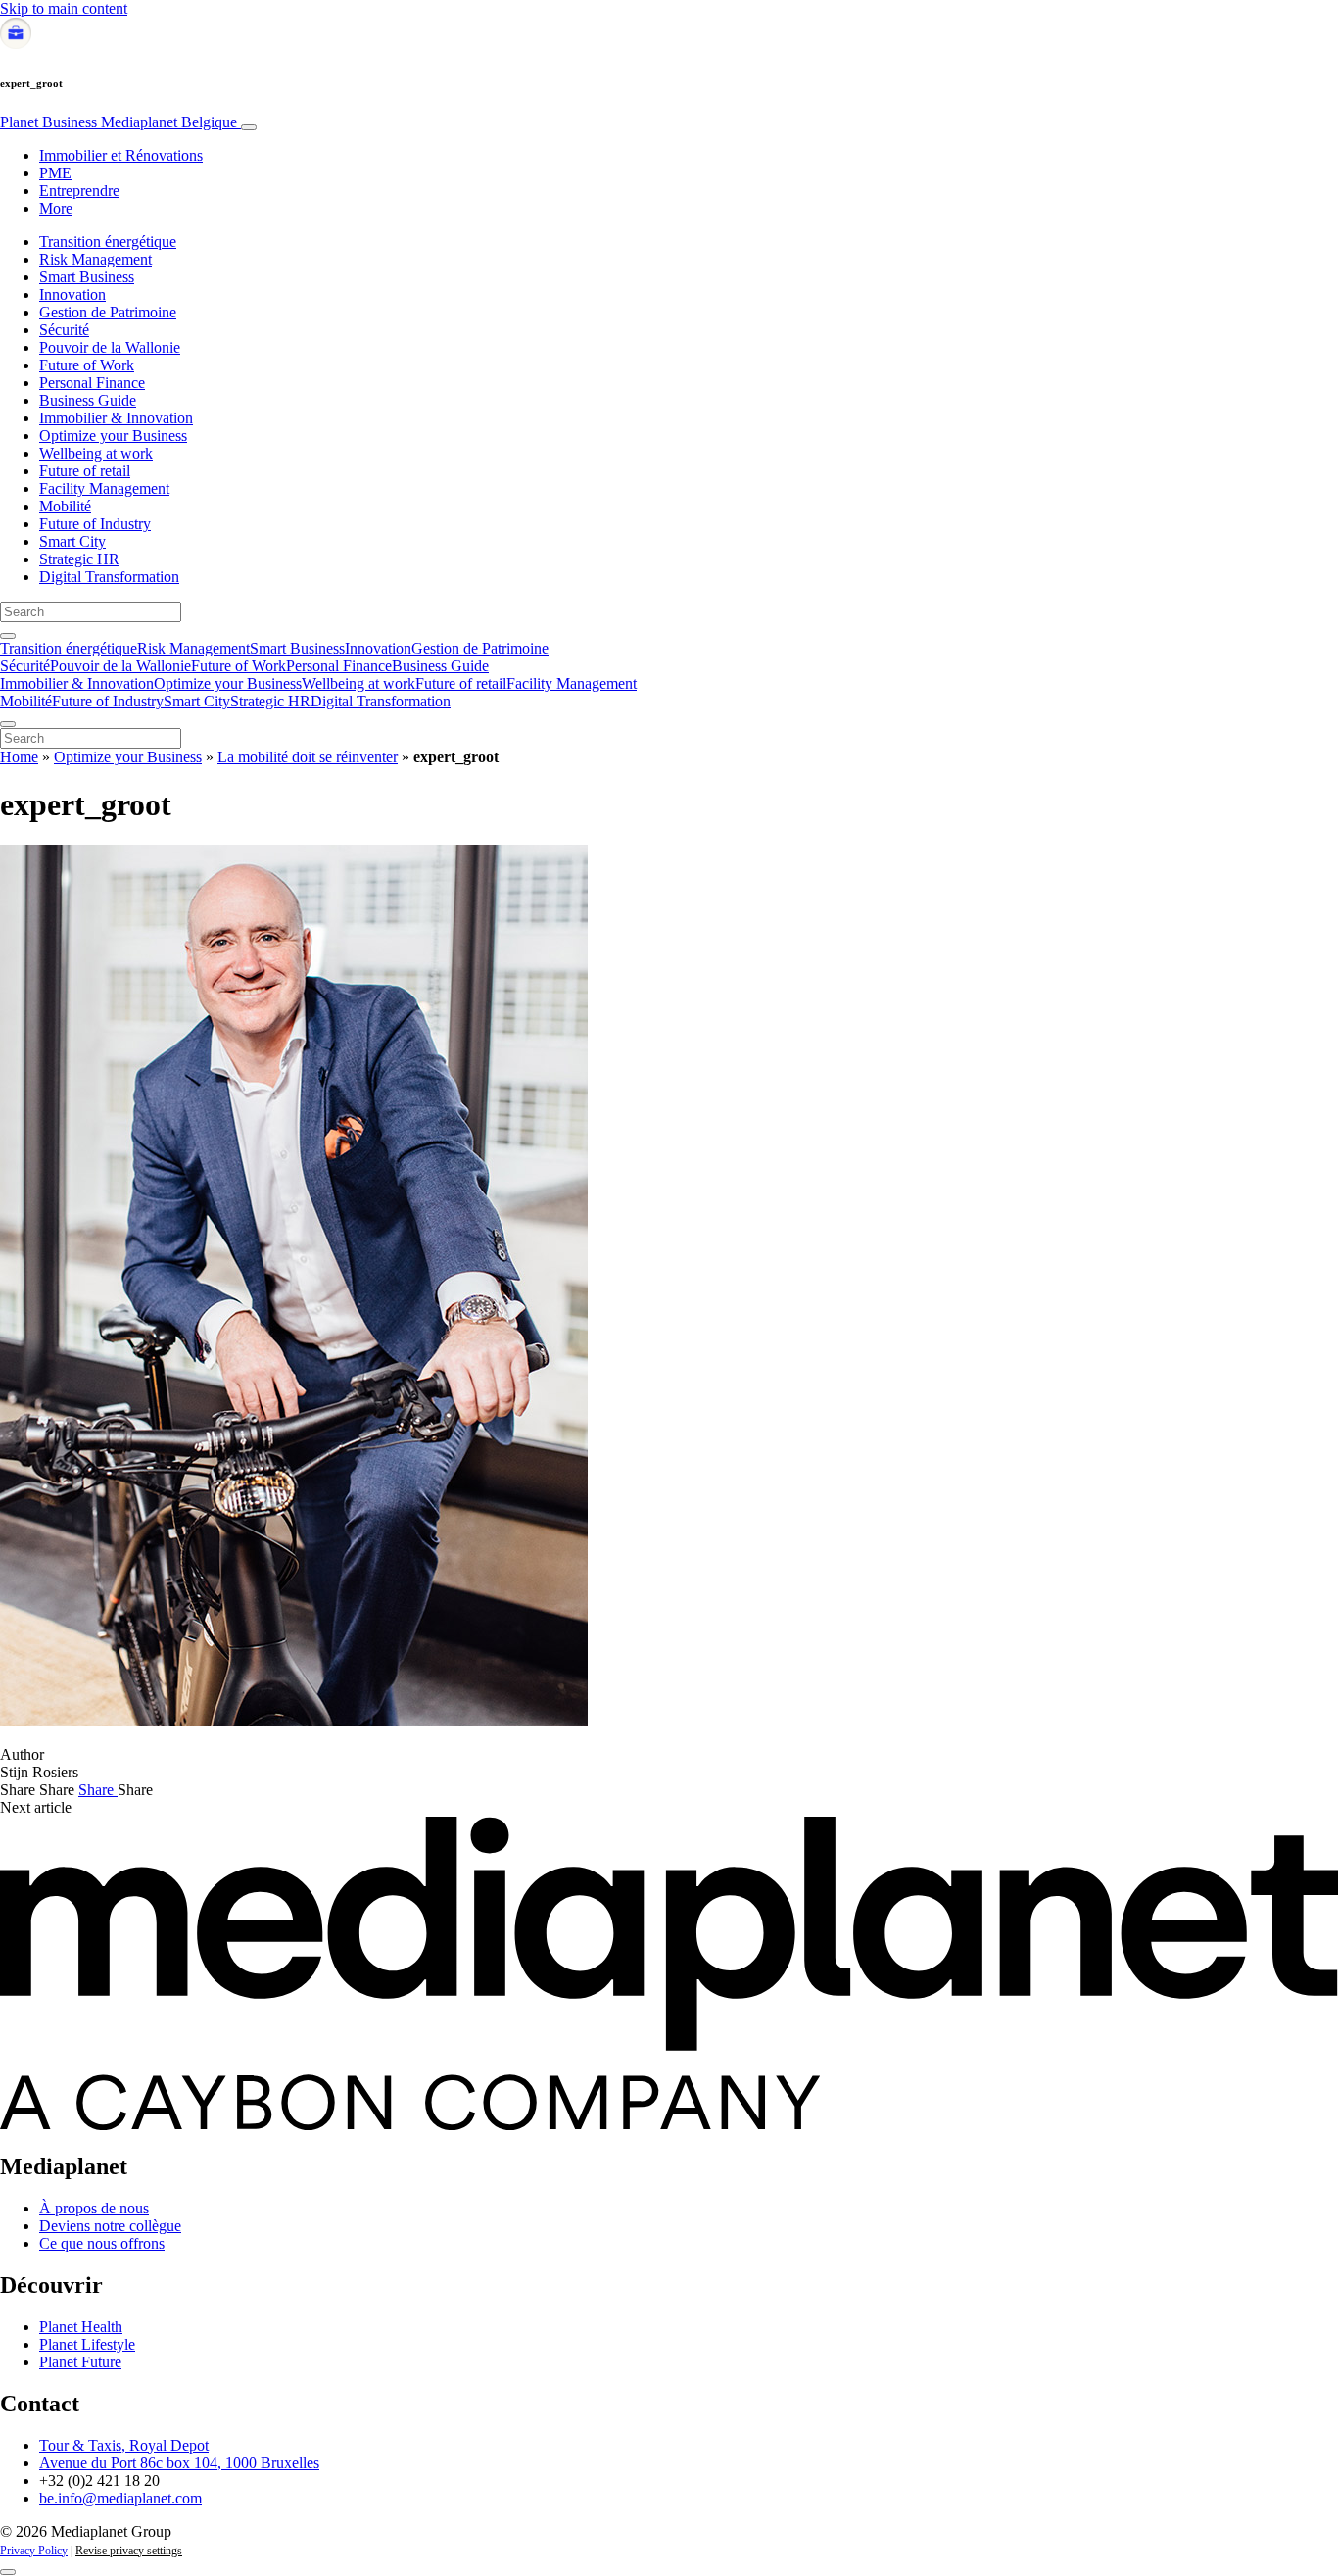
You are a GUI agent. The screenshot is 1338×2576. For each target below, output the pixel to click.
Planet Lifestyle (87, 2344)
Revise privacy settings (129, 2551)
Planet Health (81, 2327)
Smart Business (87, 277)
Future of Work (87, 365)
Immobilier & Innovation (116, 418)
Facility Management (104, 488)
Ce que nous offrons (102, 2243)
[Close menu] (8, 724)
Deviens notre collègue (110, 2226)
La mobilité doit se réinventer (308, 757)
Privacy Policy (34, 2551)
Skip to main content (64, 8)
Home (19, 757)
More (56, 208)
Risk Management (96, 259)
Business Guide (88, 400)
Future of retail (85, 471)
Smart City (72, 541)
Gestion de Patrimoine (108, 312)
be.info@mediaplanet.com (120, 2498)
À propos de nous (94, 2208)
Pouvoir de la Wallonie (110, 347)
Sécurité (64, 330)
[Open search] (8, 636)
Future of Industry (95, 524)
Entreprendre (79, 191)
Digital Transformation (109, 577)
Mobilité (65, 506)
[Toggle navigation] (249, 127)
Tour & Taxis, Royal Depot (124, 2445)
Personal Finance (92, 383)
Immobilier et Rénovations (121, 155)
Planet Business (119, 122)
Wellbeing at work (96, 453)
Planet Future (80, 2362)
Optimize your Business (113, 436)
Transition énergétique (108, 242)
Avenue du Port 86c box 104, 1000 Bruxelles (179, 2463)
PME (55, 173)
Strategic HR (79, 559)
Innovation (72, 294)
